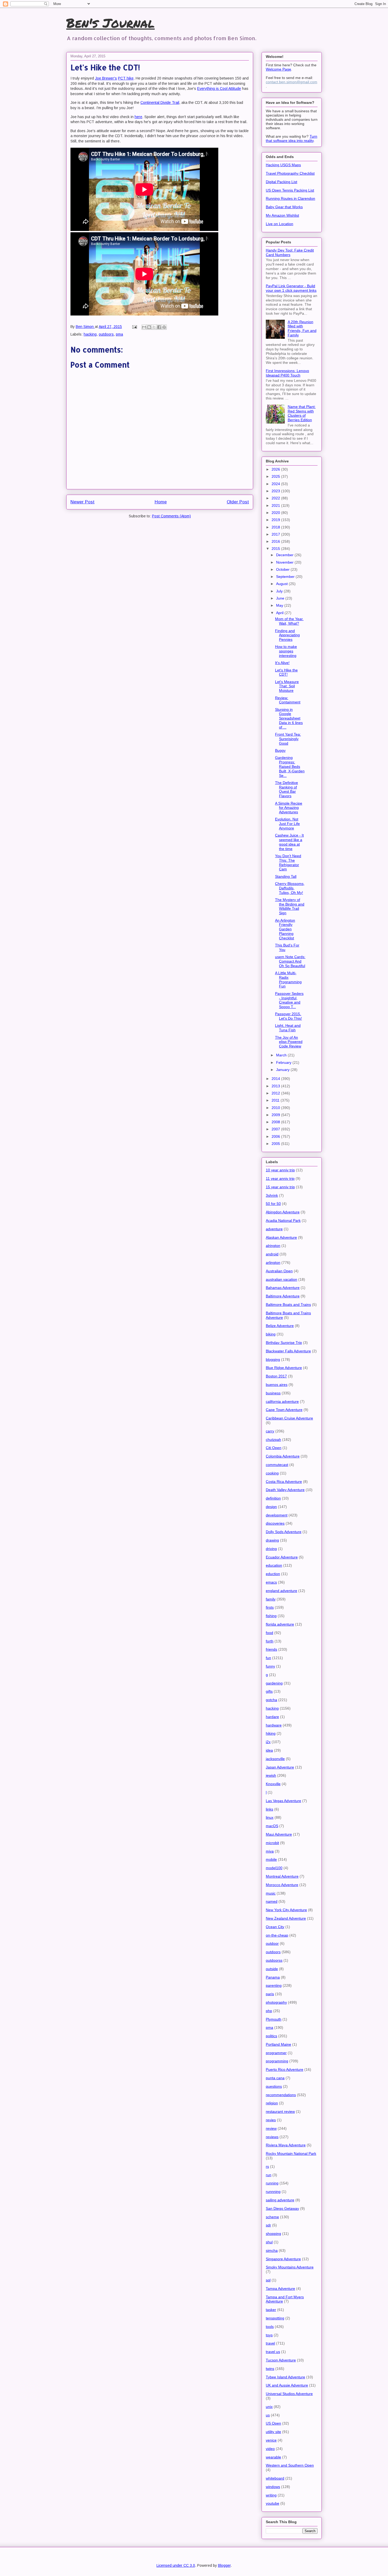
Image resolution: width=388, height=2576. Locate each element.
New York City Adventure (286, 1910)
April (280, 613)
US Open (273, 2423)
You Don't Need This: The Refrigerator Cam (288, 862)
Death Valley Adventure (285, 1490)
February (284, 1062)
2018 (276, 527)
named (272, 1901)
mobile (271, 1859)
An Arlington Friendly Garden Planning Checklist (285, 929)
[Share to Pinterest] (164, 327)
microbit (272, 1843)
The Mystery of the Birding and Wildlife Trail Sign (290, 906)
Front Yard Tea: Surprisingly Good (288, 739)
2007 (276, 1129)
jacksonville (275, 1759)
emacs (271, 1582)
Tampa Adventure (280, 2289)
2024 (276, 484)
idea (269, 1750)
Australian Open (279, 1271)
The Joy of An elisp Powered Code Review (289, 1042)
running (272, 2183)
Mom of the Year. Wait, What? (289, 621)
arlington (273, 1263)
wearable (273, 2457)
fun (268, 1658)
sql (268, 2280)
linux (270, 1817)
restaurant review (280, 2111)
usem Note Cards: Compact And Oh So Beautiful (290, 961)
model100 (274, 1868)
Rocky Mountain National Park (291, 2153)
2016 (276, 541)
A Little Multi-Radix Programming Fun (288, 980)
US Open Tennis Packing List (290, 190)
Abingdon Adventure (283, 1212)
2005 (276, 1144)
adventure (274, 1229)
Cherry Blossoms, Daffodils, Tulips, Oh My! (290, 888)
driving (271, 1549)
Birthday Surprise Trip (284, 1343)
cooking (272, 1473)
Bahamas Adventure (283, 1288)
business (273, 1393)
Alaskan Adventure (281, 1237)
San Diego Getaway (282, 2208)
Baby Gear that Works (284, 207)
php (269, 2011)
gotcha (271, 1700)
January (283, 1070)
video (270, 2449)
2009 (276, 1115)
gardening (274, 1683)
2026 (276, 469)
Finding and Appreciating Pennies (287, 635)
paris (270, 1994)
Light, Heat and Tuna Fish (288, 1028)
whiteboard (275, 2478)
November (285, 562)
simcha (272, 2250)
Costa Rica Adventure (284, 1482)
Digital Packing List (281, 182)
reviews (272, 2137)
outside (272, 1969)
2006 (276, 1136)
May (280, 605)
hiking (271, 1733)
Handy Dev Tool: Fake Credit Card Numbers (290, 252)
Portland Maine (278, 2044)
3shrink (272, 1195)
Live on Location (280, 224)
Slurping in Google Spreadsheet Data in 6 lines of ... (289, 718)
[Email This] (144, 327)
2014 (276, 1079)
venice (271, 2440)
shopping (273, 2234)
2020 (276, 513)
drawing (272, 1540)
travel (270, 2343)
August (282, 584)
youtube (273, 2503)
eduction (273, 1574)
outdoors (106, 334)
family (271, 1599)
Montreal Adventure (282, 1876)
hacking (90, 334)
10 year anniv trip (280, 1170)
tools (270, 2327)
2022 (276, 498)
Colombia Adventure (283, 1456)
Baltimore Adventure (283, 1296)
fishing (271, 1616)
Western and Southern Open (290, 2465)
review (271, 2128)
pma (119, 334)
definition (273, 1498)
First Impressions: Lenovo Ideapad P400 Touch (287, 373)
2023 (276, 491)
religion (272, 2103)
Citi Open (274, 1448)
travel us (273, 2352)
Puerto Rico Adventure (285, 2069)
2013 (276, 1086)
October (283, 569)
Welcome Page (278, 69)
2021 (276, 505)
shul (269, 2242)
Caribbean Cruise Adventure (289, 1418)
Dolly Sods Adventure (284, 1532)
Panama (273, 1977)
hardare (272, 1717)
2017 (276, 534)
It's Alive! (282, 663)
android (272, 1254)
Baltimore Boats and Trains (288, 1305)
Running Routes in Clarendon (290, 198)
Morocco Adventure (282, 1885)
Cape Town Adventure (284, 1410)
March (282, 1055)
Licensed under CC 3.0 (176, 2565)
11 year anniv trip (280, 1178)
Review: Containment (288, 700)
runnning (273, 2192)
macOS (272, 1826)
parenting (274, 1985)
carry (270, 1431)
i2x (268, 1742)
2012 (276, 1093)
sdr (268, 2225)
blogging (273, 1359)
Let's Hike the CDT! (286, 672)
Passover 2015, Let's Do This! (288, 1016)
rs (267, 2166)
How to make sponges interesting (286, 651)
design (271, 1507)
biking (271, 1334)
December (285, 555)
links (269, 1809)
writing (271, 2495)
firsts (270, 1607)
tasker (271, 2310)
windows (273, 2487)
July (280, 591)
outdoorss (274, 1960)
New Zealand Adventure (286, 1918)
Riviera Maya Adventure (286, 2145)
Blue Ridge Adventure (284, 1368)
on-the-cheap (277, 1935)
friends (271, 1649)
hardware (274, 1725)
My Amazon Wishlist (282, 215)
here (138, 117)
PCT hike (126, 78)
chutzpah (273, 1440)
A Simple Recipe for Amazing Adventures (289, 808)
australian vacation (281, 1279)
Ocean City (275, 1927)
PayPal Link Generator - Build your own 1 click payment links (291, 288)
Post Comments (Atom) (171, 516)
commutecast (277, 1465)
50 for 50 (273, 1204)
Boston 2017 (276, 1376)
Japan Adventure (280, 1767)
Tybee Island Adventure (285, 2377)
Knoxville (273, 1784)
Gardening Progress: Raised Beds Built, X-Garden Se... (290, 766)
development (277, 1515)
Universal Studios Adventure (289, 2394)
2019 (276, 520)
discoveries (275, 1523)
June (281, 598)
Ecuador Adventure (282, 1557)
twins (270, 2369)
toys (269, 2335)
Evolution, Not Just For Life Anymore (287, 824)
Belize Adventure (280, 1326)
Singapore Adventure (283, 2259)
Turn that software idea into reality (292, 138)
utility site (273, 2432)
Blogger (224, 2565)
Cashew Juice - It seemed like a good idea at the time (289, 842)
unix (269, 2407)
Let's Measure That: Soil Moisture (287, 686)
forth (270, 1641)
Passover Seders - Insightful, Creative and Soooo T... (289, 1000)
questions (274, 2086)
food (269, 1633)
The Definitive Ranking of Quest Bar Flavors (287, 789)
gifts (269, 1691)
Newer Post (82, 502)
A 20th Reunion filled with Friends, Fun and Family (302, 328)
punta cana (275, 2078)
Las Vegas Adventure (283, 1801)
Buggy (280, 750)
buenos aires (277, 1385)
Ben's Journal (110, 23)
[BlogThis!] (149, 327)
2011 (276, 1100)
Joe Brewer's (106, 78)
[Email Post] (134, 327)
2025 (276, 476)
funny (270, 1666)
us (268, 2415)
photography (276, 2002)
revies (271, 2120)
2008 (276, 1122)
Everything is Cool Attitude (219, 89)
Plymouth (274, 2019)
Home (161, 502)
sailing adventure (280, 2200)
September (286, 577)
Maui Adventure (279, 1834)
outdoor (272, 1943)
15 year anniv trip (280, 1187)
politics (271, 2036)
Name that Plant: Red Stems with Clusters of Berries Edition (302, 413)
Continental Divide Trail (160, 103)
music (271, 1893)
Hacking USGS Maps (283, 165)
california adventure (282, 1401)
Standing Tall (286, 876)
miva (270, 1851)
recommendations (281, 2095)
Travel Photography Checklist (290, 173)
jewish (271, 1775)
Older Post (238, 502)
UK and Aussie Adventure (287, 2385)
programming (277, 2061)
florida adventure (280, 1624)
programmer (276, 2053)
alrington (273, 1246)
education (274, 1565)
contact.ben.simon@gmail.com (292, 82)
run (269, 2175)
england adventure (281, 1591)
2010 (276, 1108)
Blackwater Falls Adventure (288, 1351)
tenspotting (275, 2318)
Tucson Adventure (281, 2360)
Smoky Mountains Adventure (290, 2267)
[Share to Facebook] (159, 327)
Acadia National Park (283, 1220)
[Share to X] (154, 327)
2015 (276, 549)
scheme (272, 2217)
